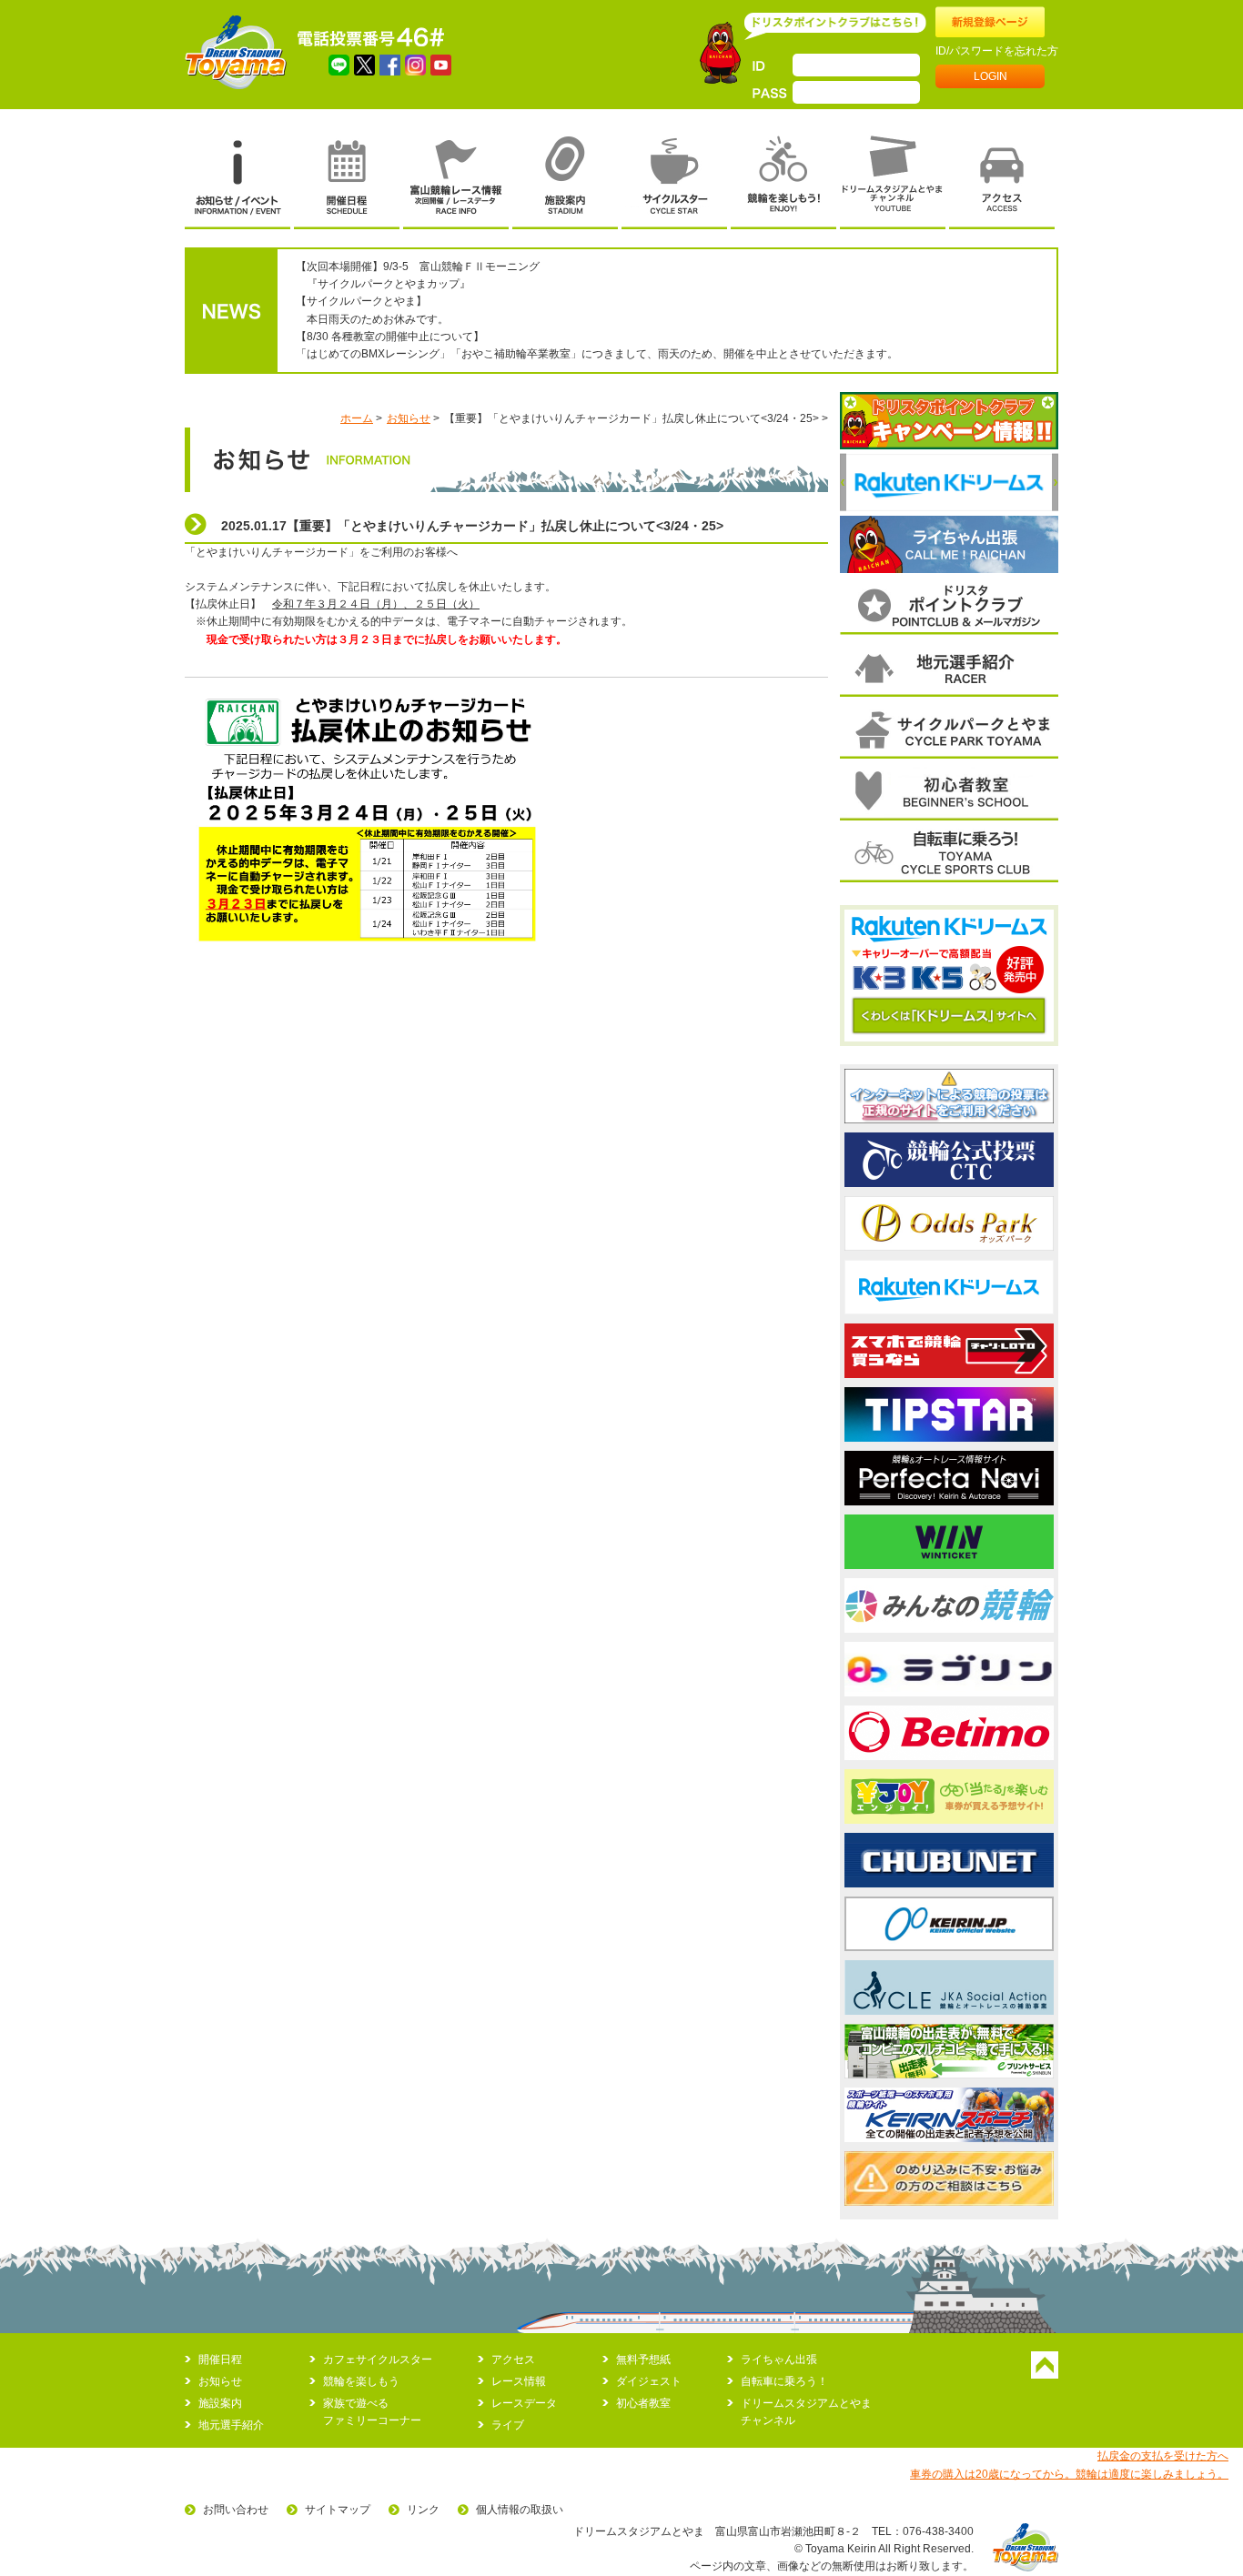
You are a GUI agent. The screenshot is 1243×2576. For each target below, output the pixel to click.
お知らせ (409, 418)
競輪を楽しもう (361, 2381)
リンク (423, 2510)
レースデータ (524, 2403)
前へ (843, 482)
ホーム (357, 418)
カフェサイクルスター (378, 2360)
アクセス (513, 2360)
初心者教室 (643, 2403)
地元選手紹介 (231, 2425)
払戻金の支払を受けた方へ (1163, 2456)
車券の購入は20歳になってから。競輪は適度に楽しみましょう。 (1069, 2474)
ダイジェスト (649, 2381)
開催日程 (220, 2360)
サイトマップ (338, 2510)
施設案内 (220, 2403)
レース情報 (519, 2381)
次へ (1055, 482)
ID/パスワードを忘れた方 (997, 51)
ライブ (508, 2425)
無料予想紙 (643, 2360)
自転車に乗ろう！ (784, 2381)
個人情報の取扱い (520, 2510)
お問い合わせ (236, 2510)
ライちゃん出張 (779, 2360)
